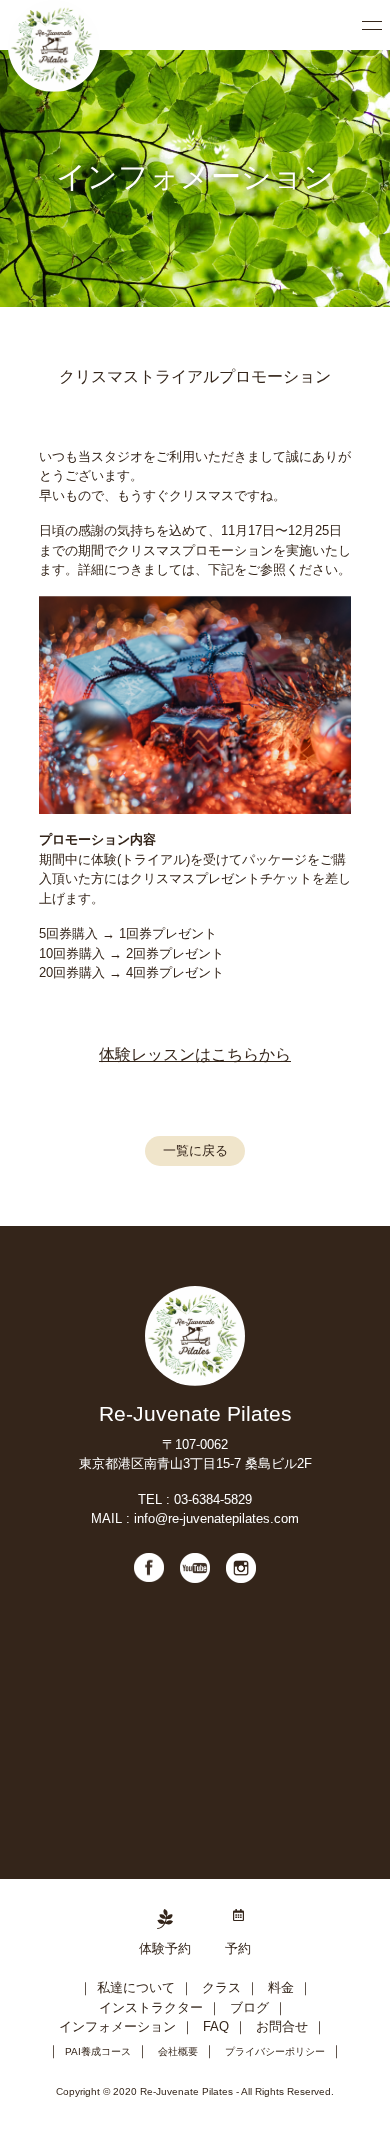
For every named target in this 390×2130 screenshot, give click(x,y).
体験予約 (165, 1948)
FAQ (216, 2026)
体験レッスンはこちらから (195, 1054)
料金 (281, 1987)
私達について (136, 1987)
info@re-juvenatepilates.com (216, 1518)
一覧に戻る (195, 1150)
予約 (238, 1948)
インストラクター (151, 2007)
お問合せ (282, 2026)
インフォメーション (117, 2026)
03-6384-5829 (213, 1499)
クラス (221, 1987)
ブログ (249, 2007)
